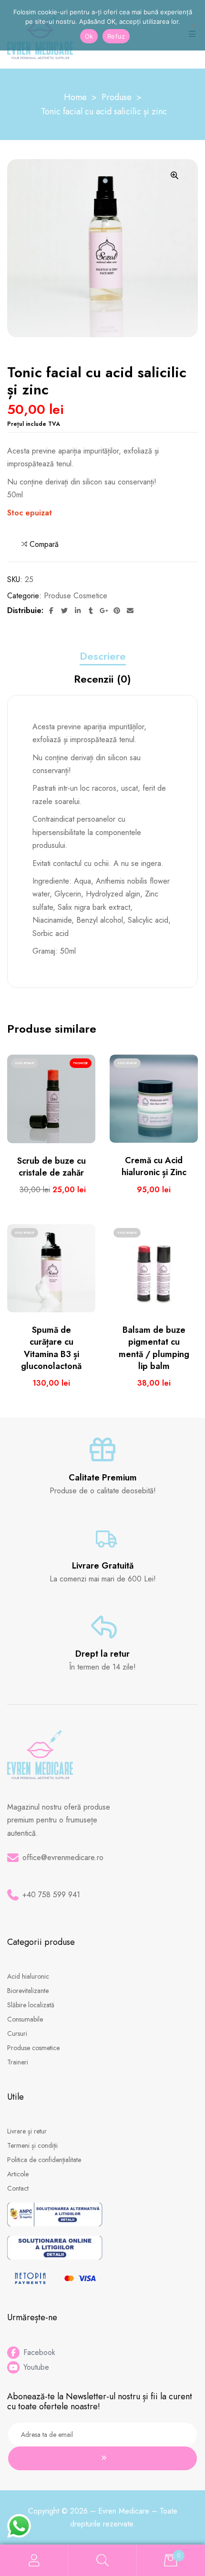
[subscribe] (102, 2458)
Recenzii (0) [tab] (102, 679)
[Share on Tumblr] (91, 611)
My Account (34, 2561)
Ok (89, 36)
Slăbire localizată (31, 2005)
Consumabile (25, 2019)
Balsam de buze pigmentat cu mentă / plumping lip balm (154, 1348)
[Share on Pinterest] (117, 611)
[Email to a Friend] (130, 611)
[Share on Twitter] (65, 611)
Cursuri (17, 2033)
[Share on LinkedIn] (78, 611)
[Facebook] (13, 2353)
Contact (18, 2188)
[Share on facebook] (51, 611)
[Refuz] (193, 25)
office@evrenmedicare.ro (63, 1857)
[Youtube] (13, 2367)
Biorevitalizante (28, 1991)
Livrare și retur (27, 2131)
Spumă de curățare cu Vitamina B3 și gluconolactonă (51, 1348)
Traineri (18, 2062)
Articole (18, 2174)
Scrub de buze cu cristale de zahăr (51, 1167)
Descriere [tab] (103, 656)
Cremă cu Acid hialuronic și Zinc (154, 1166)
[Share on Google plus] (104, 611)
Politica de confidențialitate (44, 2160)
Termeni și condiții (32, 2145)
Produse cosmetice (76, 596)
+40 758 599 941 (51, 1895)
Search (102, 2561)
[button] (174, 175)
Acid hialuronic (28, 1976)
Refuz (116, 36)
